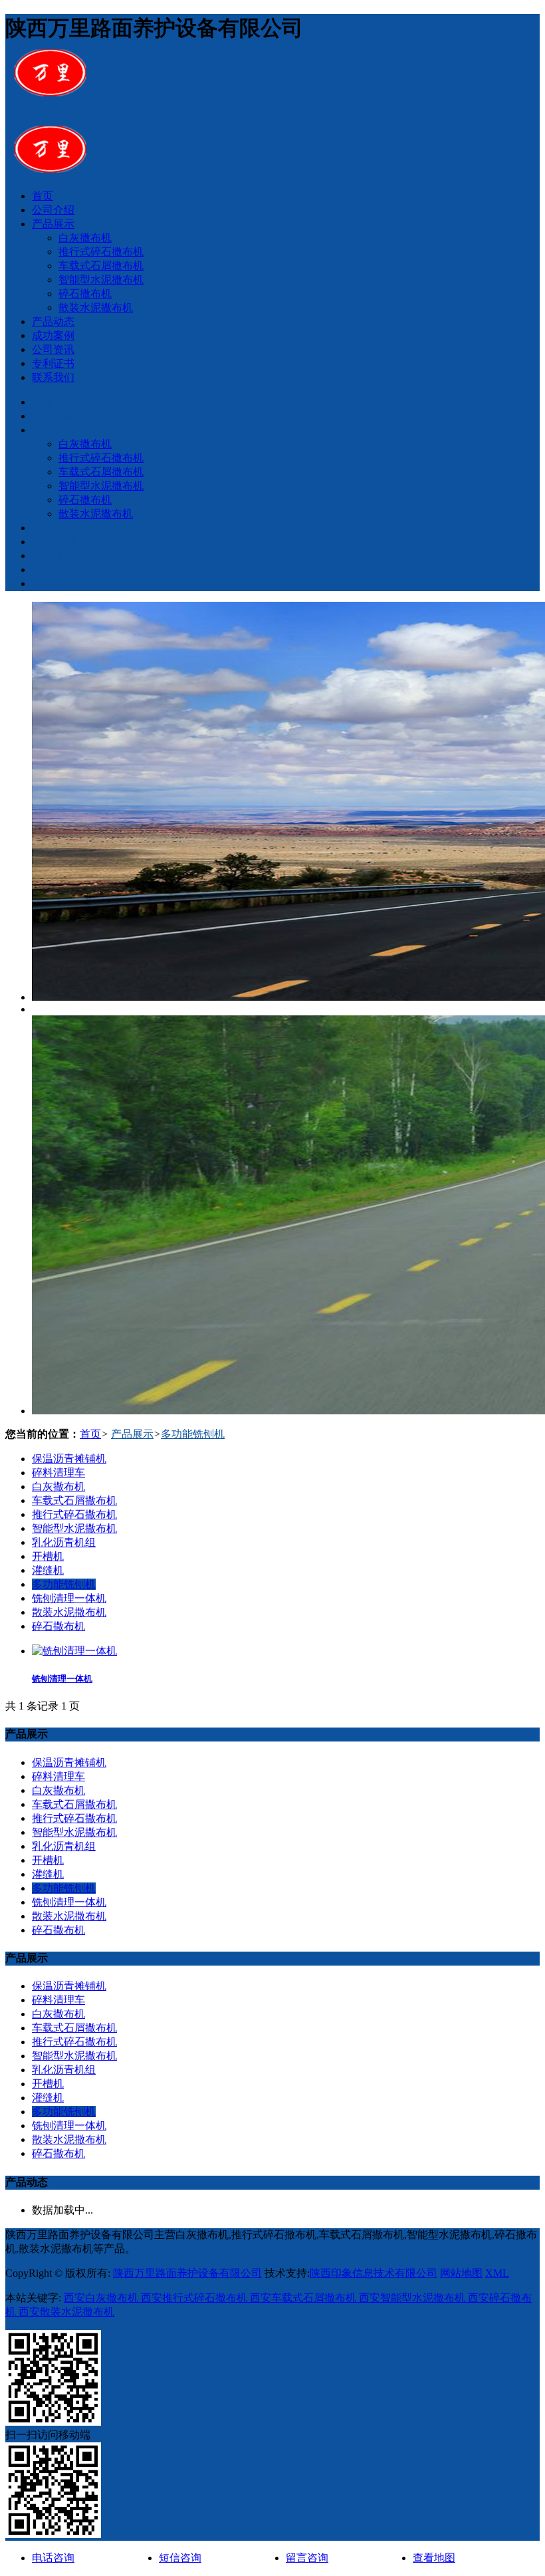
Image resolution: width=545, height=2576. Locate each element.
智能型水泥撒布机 (101, 280)
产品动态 (53, 322)
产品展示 (53, 224)
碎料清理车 (58, 1473)
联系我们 (53, 377)
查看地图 (434, 2558)
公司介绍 (53, 210)
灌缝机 (48, 1570)
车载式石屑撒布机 (101, 266)
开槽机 (48, 1556)
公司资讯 (53, 349)
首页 (43, 196)
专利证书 (53, 363)
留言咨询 (307, 2558)
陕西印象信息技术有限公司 (374, 2273)
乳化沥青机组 (64, 1542)
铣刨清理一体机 (69, 1598)
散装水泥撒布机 (96, 308)
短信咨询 (180, 2558)
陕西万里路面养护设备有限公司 (187, 2273)
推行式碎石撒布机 (101, 252)
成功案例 (53, 335)
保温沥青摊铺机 (69, 1459)
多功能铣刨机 (193, 1434)
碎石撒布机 (85, 294)
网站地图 (461, 2273)
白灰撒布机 (85, 238)
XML (497, 2273)
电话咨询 (53, 2558)
